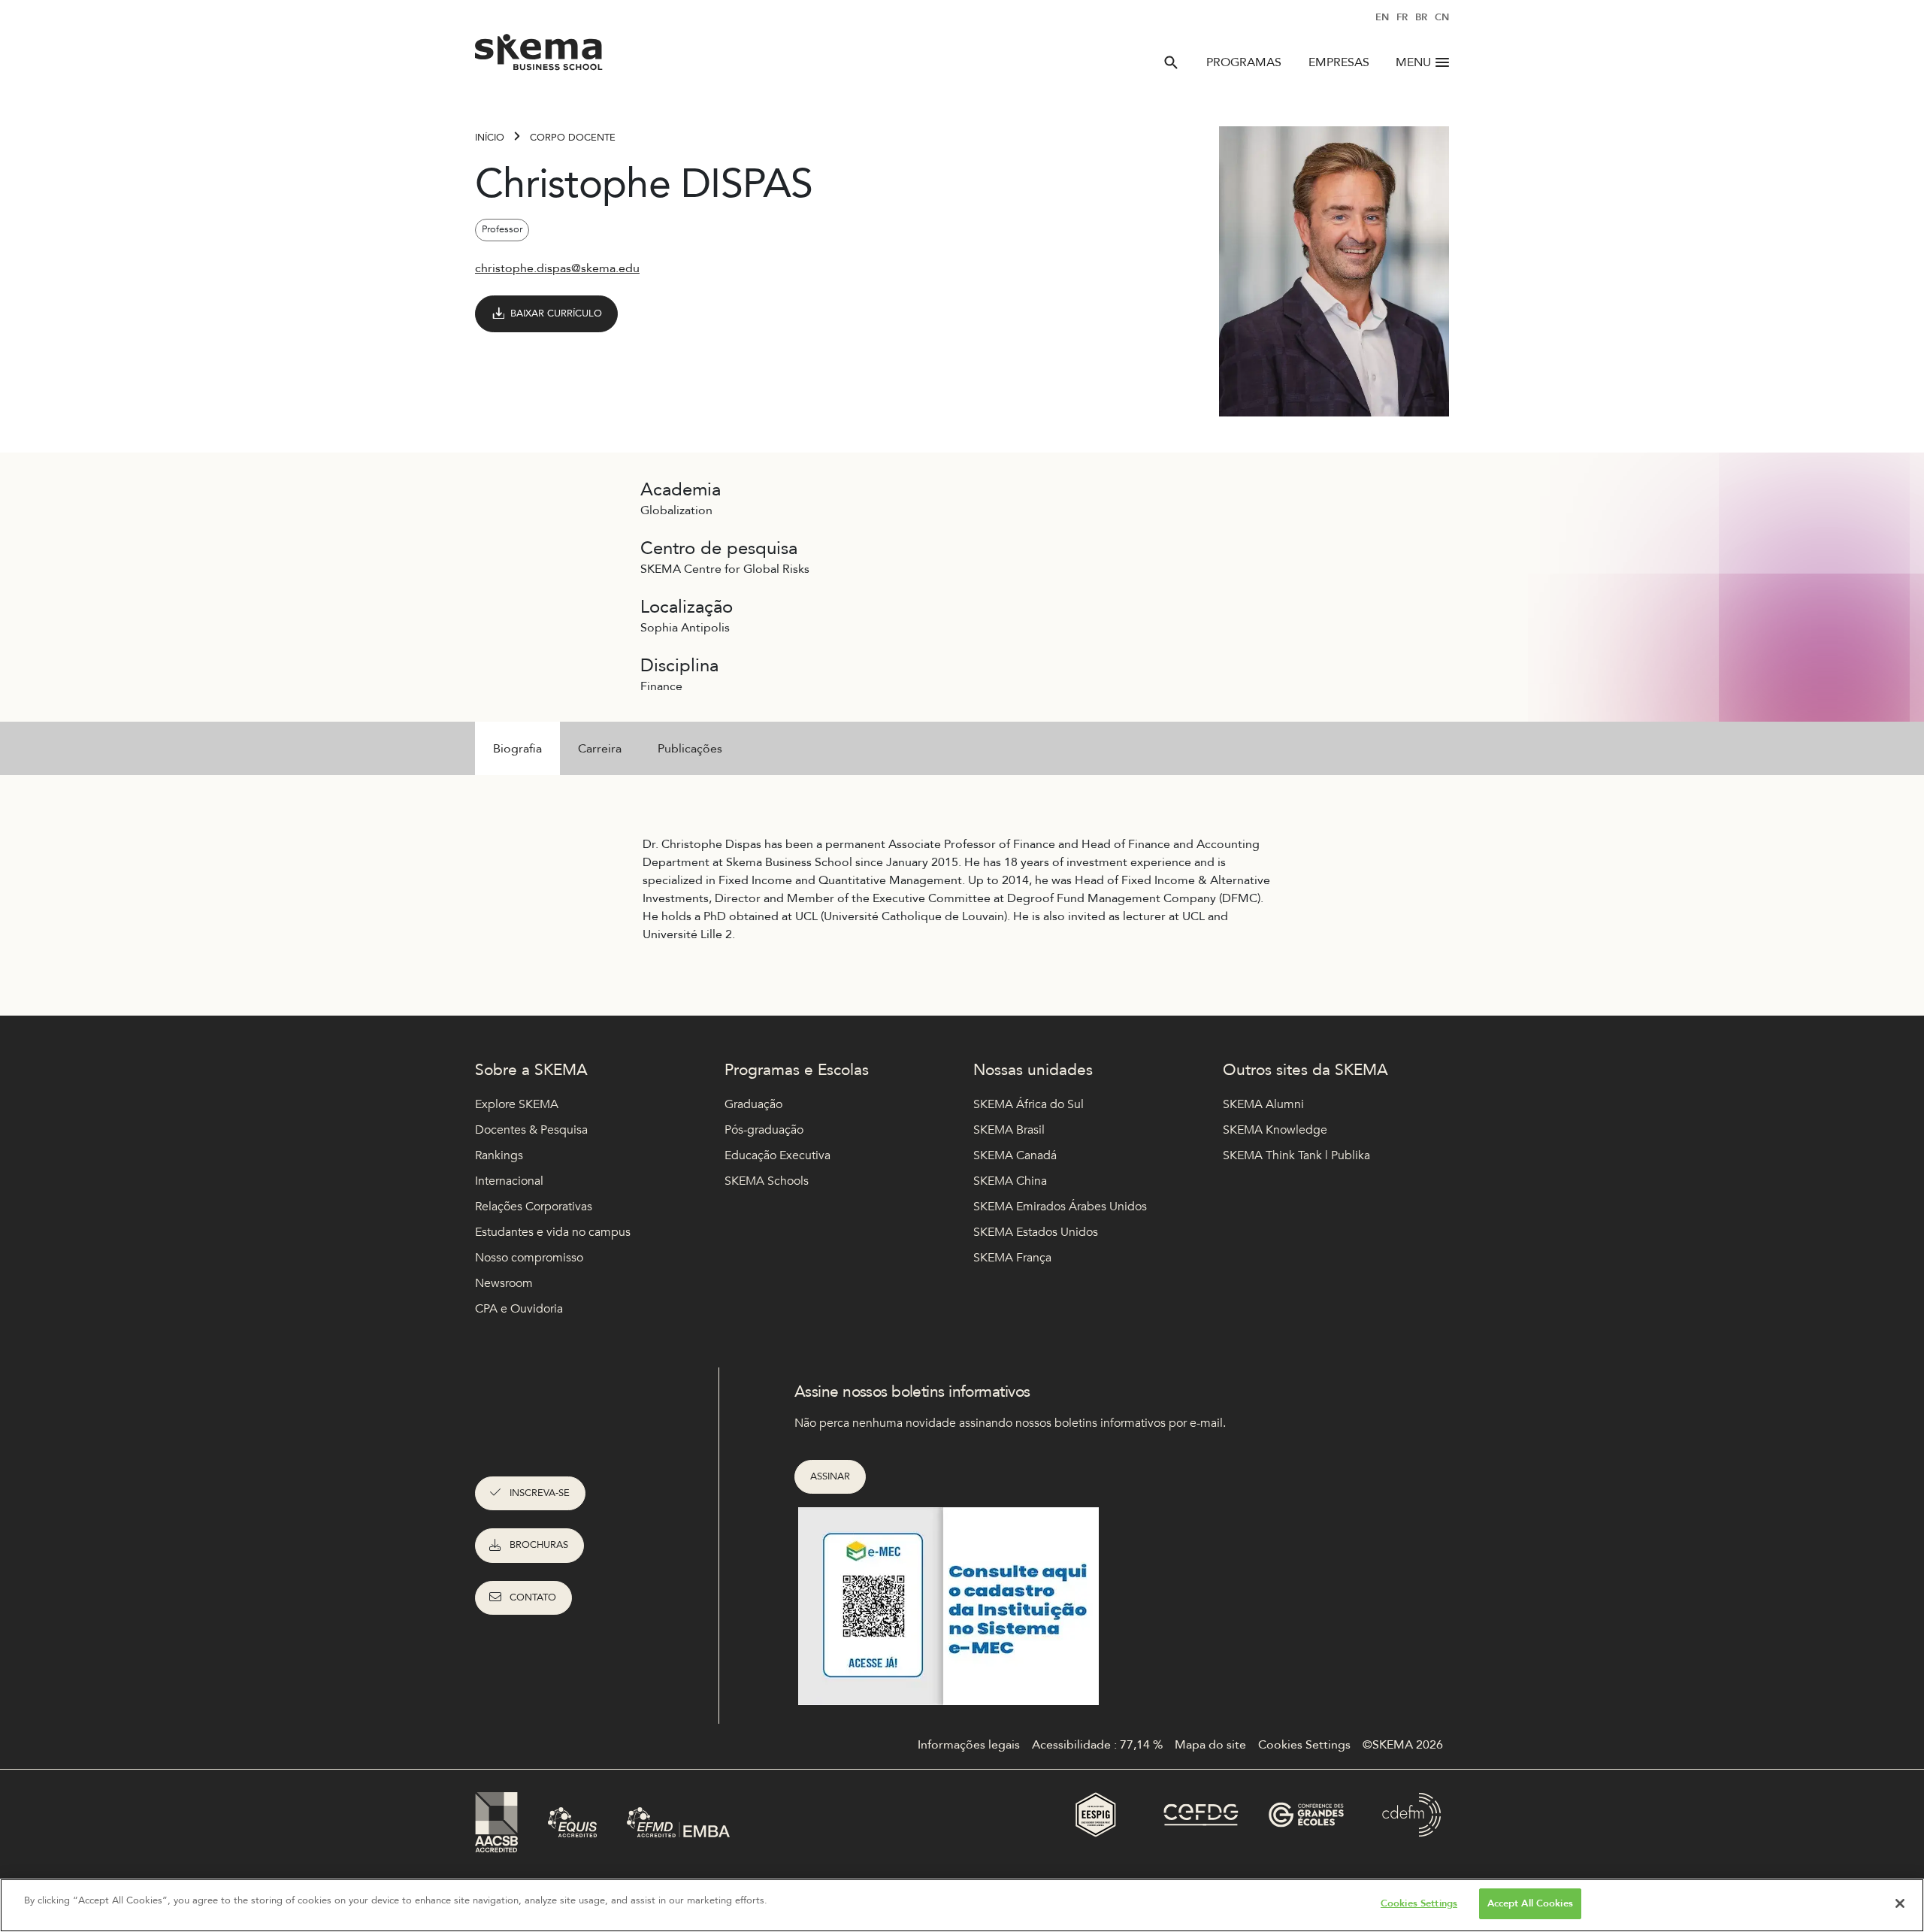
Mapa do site (1210, 1745)
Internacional (509, 1181)
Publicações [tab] (690, 749)
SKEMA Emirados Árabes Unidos (1060, 1207)
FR (1402, 17)
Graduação (753, 1104)
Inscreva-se (540, 1493)
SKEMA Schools (767, 1181)
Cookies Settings (1419, 1903)
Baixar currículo (556, 313)
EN (1382, 17)
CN (1442, 17)
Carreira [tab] (600, 749)
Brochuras (539, 1545)
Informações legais (969, 1745)
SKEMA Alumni (1263, 1104)
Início (490, 138)
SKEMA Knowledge (1275, 1130)
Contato (533, 1597)
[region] (962, 1905)
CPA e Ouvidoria (519, 1309)
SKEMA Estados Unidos (1036, 1232)
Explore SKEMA (517, 1104)
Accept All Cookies (1530, 1903)
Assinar (830, 1476)
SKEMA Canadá (1015, 1155)
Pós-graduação (764, 1130)
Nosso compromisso (529, 1258)
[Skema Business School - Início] (539, 56)
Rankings (499, 1155)
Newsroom (504, 1283)
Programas (1244, 62)
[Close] (1900, 1903)
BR (1421, 17)
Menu (1413, 62)
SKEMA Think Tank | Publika (1296, 1155)
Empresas (1339, 62)
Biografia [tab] (517, 749)
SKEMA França (1012, 1258)
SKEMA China (1010, 1181)
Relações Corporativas (534, 1207)
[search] (1171, 62)
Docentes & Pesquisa (531, 1130)
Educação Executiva (777, 1155)
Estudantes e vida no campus (553, 1232)
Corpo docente (573, 138)
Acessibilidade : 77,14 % (1097, 1745)
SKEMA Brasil (1009, 1130)
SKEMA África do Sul (1029, 1104)
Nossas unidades (1033, 1070)
